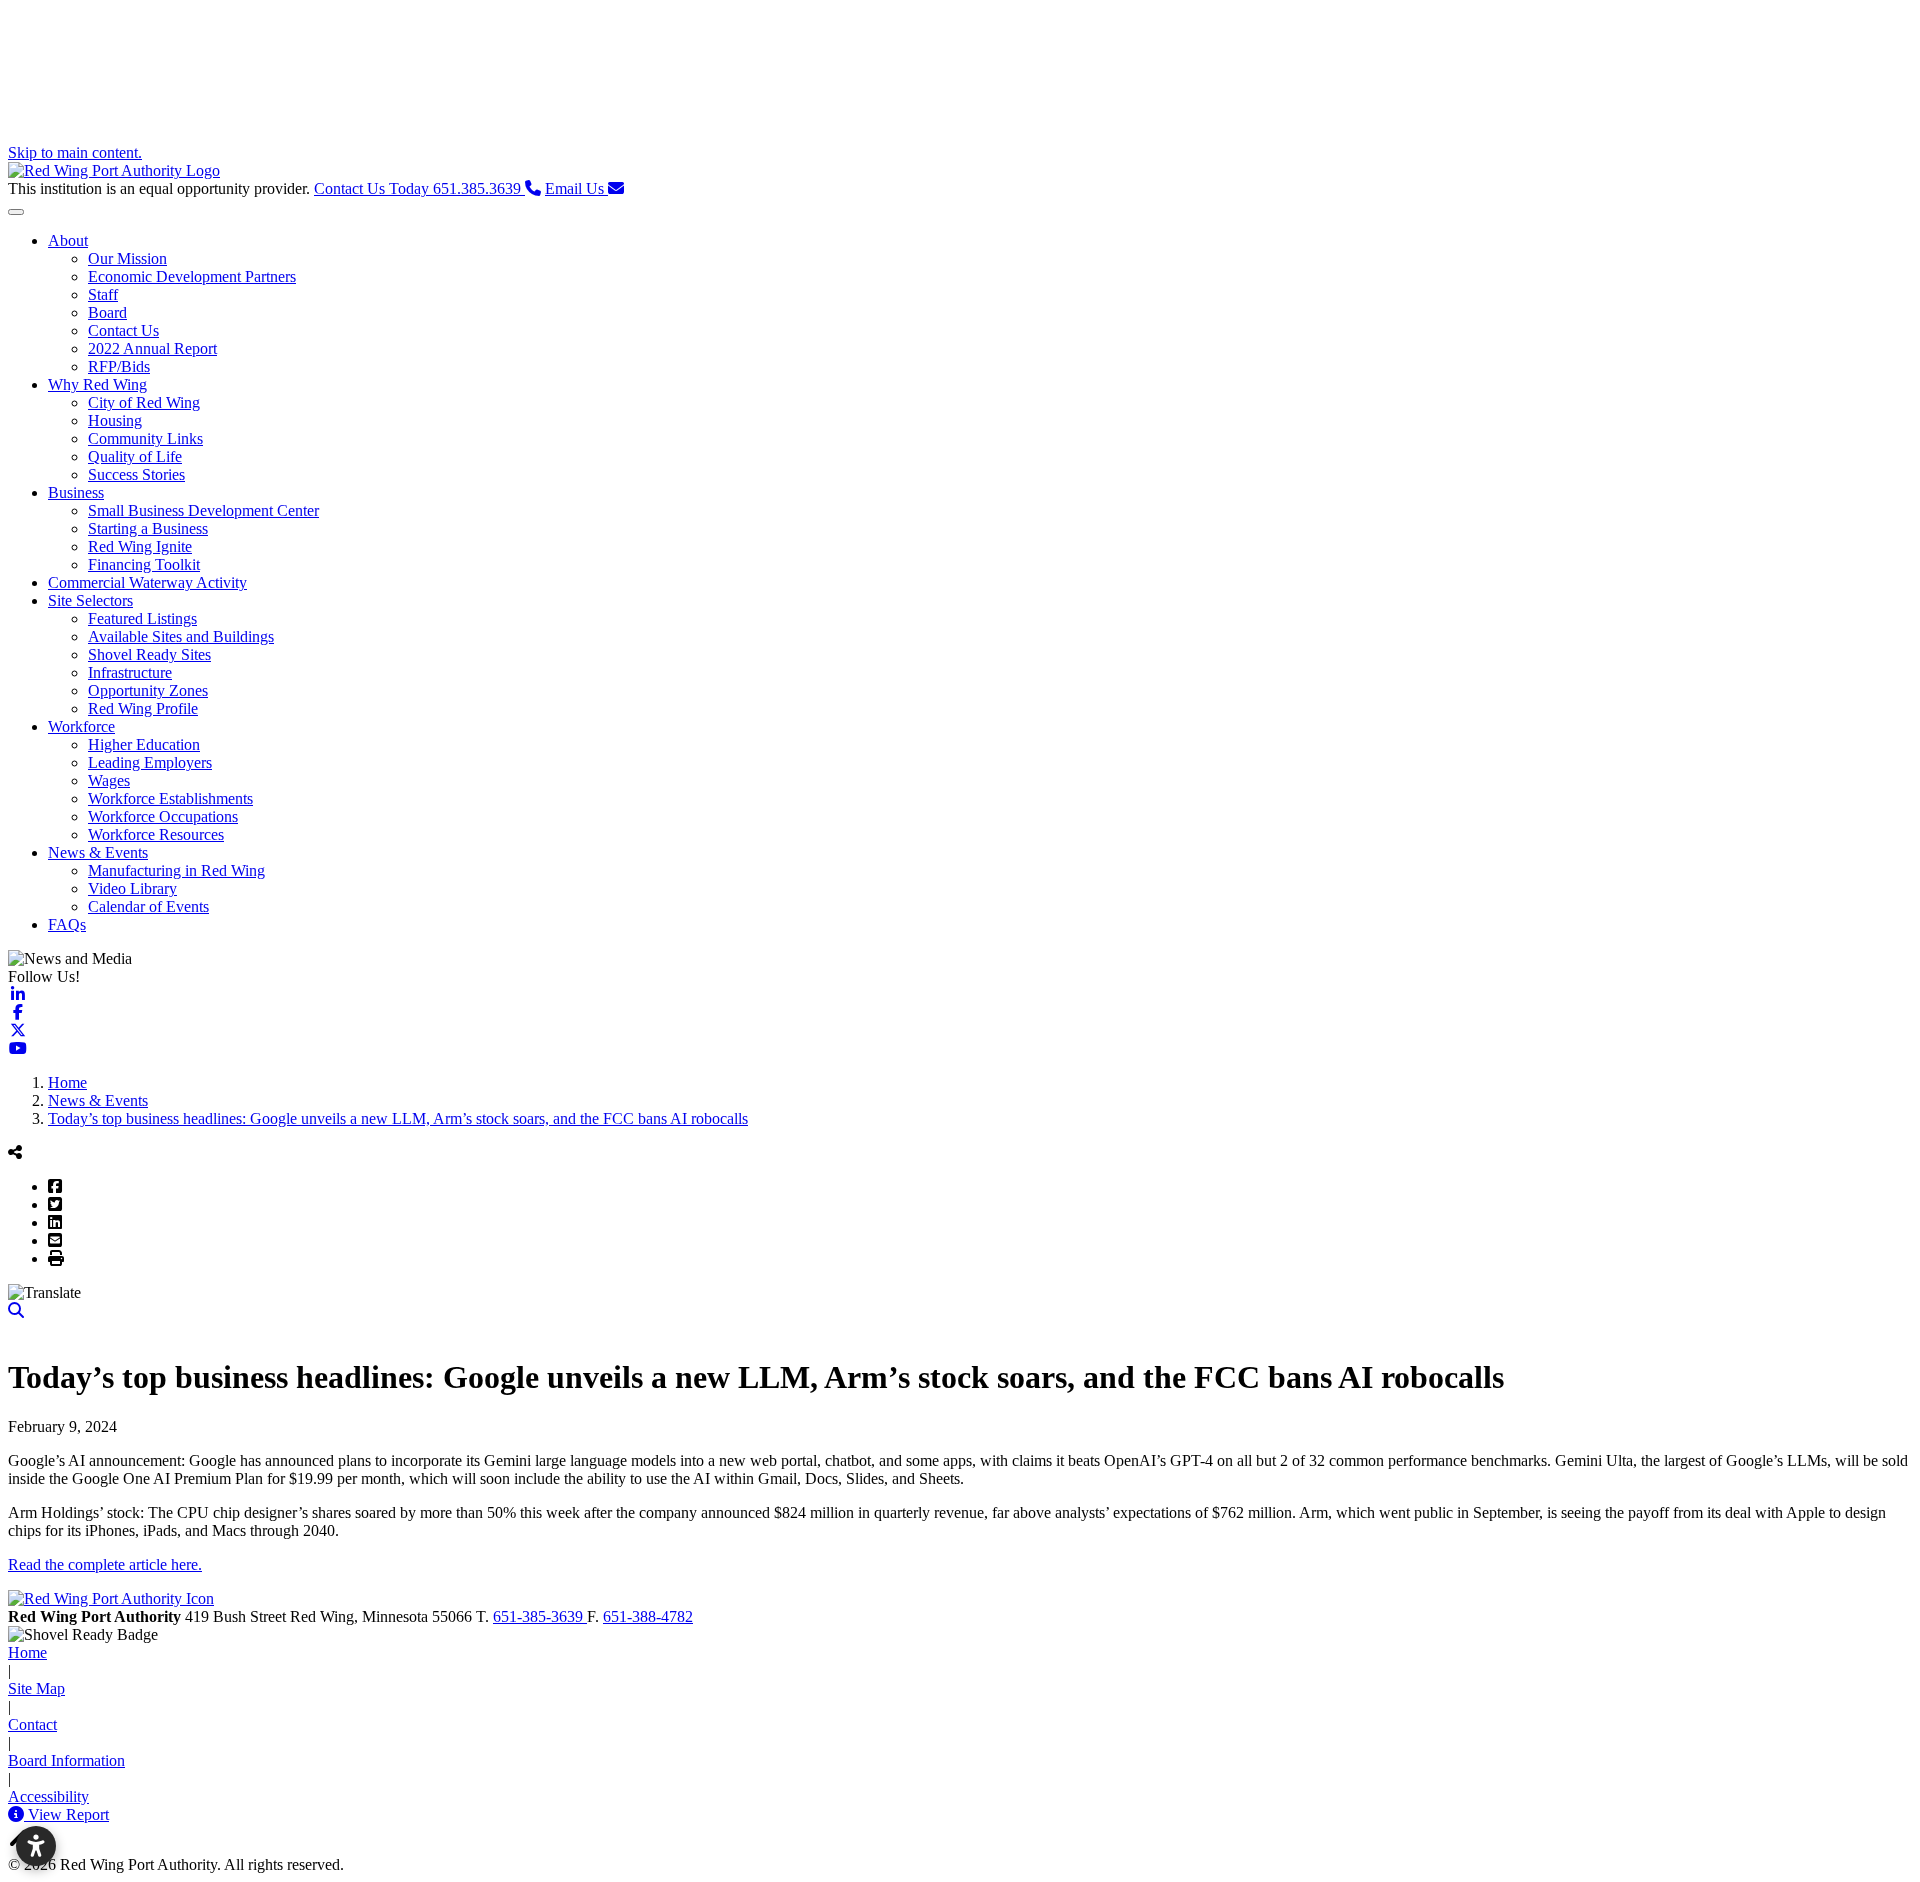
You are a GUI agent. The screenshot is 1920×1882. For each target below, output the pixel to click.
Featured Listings (142, 618)
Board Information (66, 1760)
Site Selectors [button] (90, 600)
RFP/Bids (119, 366)
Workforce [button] (81, 726)
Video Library (132, 888)
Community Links (145, 438)
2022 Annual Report (152, 348)
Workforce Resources (156, 834)
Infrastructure (130, 672)
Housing (115, 420)
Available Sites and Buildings (181, 636)
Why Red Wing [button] (97, 384)
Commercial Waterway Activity (147, 582)
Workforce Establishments (170, 798)
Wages (109, 780)
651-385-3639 (540, 1616)
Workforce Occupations (163, 816)
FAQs (67, 924)
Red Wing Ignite (140, 546)
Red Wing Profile (143, 708)
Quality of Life (135, 456)
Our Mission (127, 258)
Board (107, 312)
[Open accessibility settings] (36, 1846)
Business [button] (76, 492)
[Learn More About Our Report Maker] (18, 1814)
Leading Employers (150, 762)
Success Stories (136, 474)
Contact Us (123, 330)
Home (27, 1652)
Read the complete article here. (105, 1564)
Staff (103, 294)
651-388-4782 (648, 1616)
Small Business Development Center (203, 510)
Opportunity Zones (148, 690)
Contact (32, 1724)
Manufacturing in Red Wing (176, 870)
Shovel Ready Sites (149, 654)
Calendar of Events (148, 906)
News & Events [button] (98, 852)
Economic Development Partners (192, 276)
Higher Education (144, 744)
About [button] (68, 240)
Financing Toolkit (144, 564)
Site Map (36, 1688)
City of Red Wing (144, 402)
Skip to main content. (75, 152)
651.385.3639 (419, 188)
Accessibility (48, 1796)
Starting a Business (148, 528)
